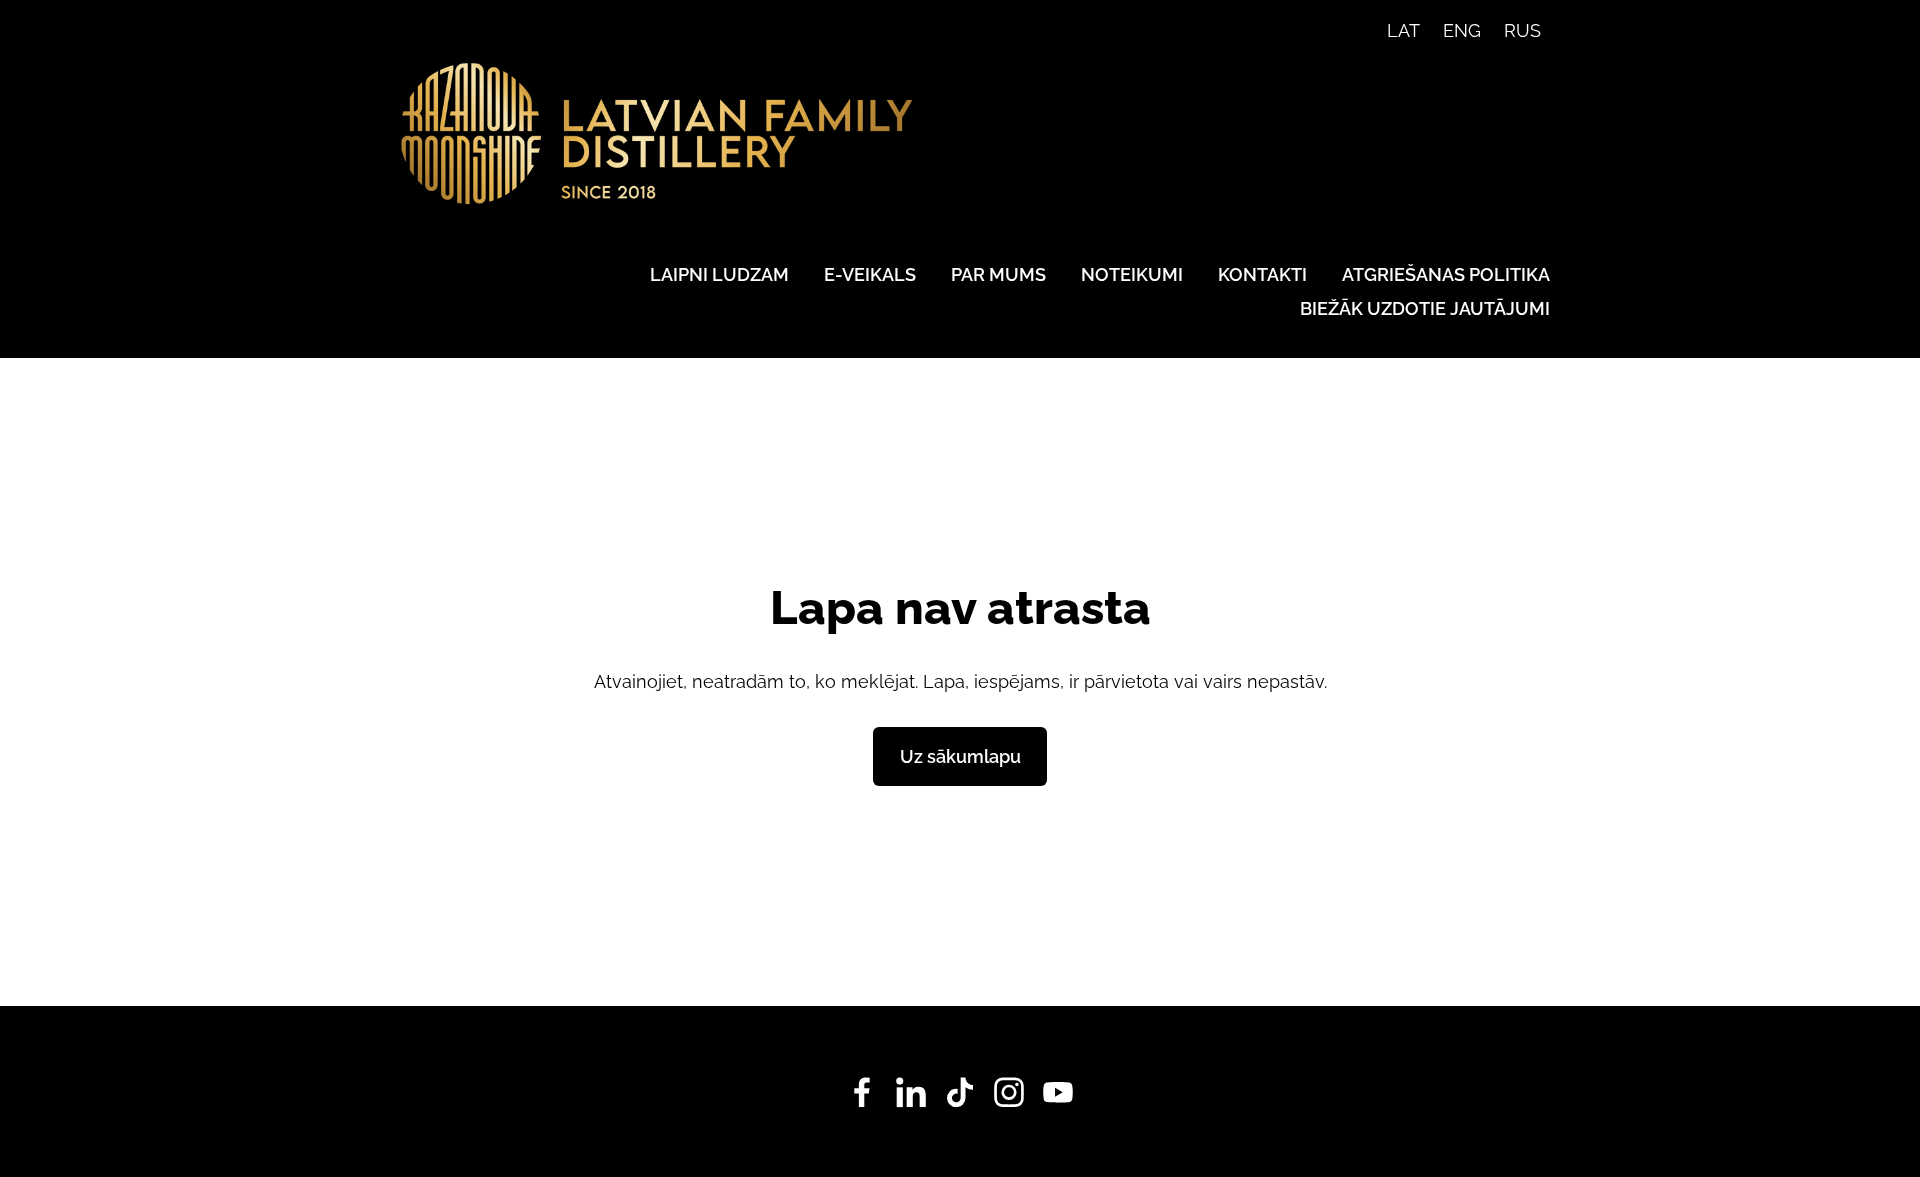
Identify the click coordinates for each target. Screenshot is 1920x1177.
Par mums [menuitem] (998, 274)
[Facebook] (862, 1092)
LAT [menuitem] (1403, 30)
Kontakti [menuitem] (1262, 274)
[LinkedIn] (911, 1092)
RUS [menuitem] (1522, 30)
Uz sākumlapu (960, 756)
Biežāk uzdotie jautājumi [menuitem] (1425, 308)
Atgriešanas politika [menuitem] (1446, 274)
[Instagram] (1009, 1092)
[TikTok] (960, 1092)
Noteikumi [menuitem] (1132, 274)
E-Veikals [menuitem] (870, 274)
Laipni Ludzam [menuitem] (719, 274)
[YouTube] (1058, 1092)
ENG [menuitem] (1462, 30)
